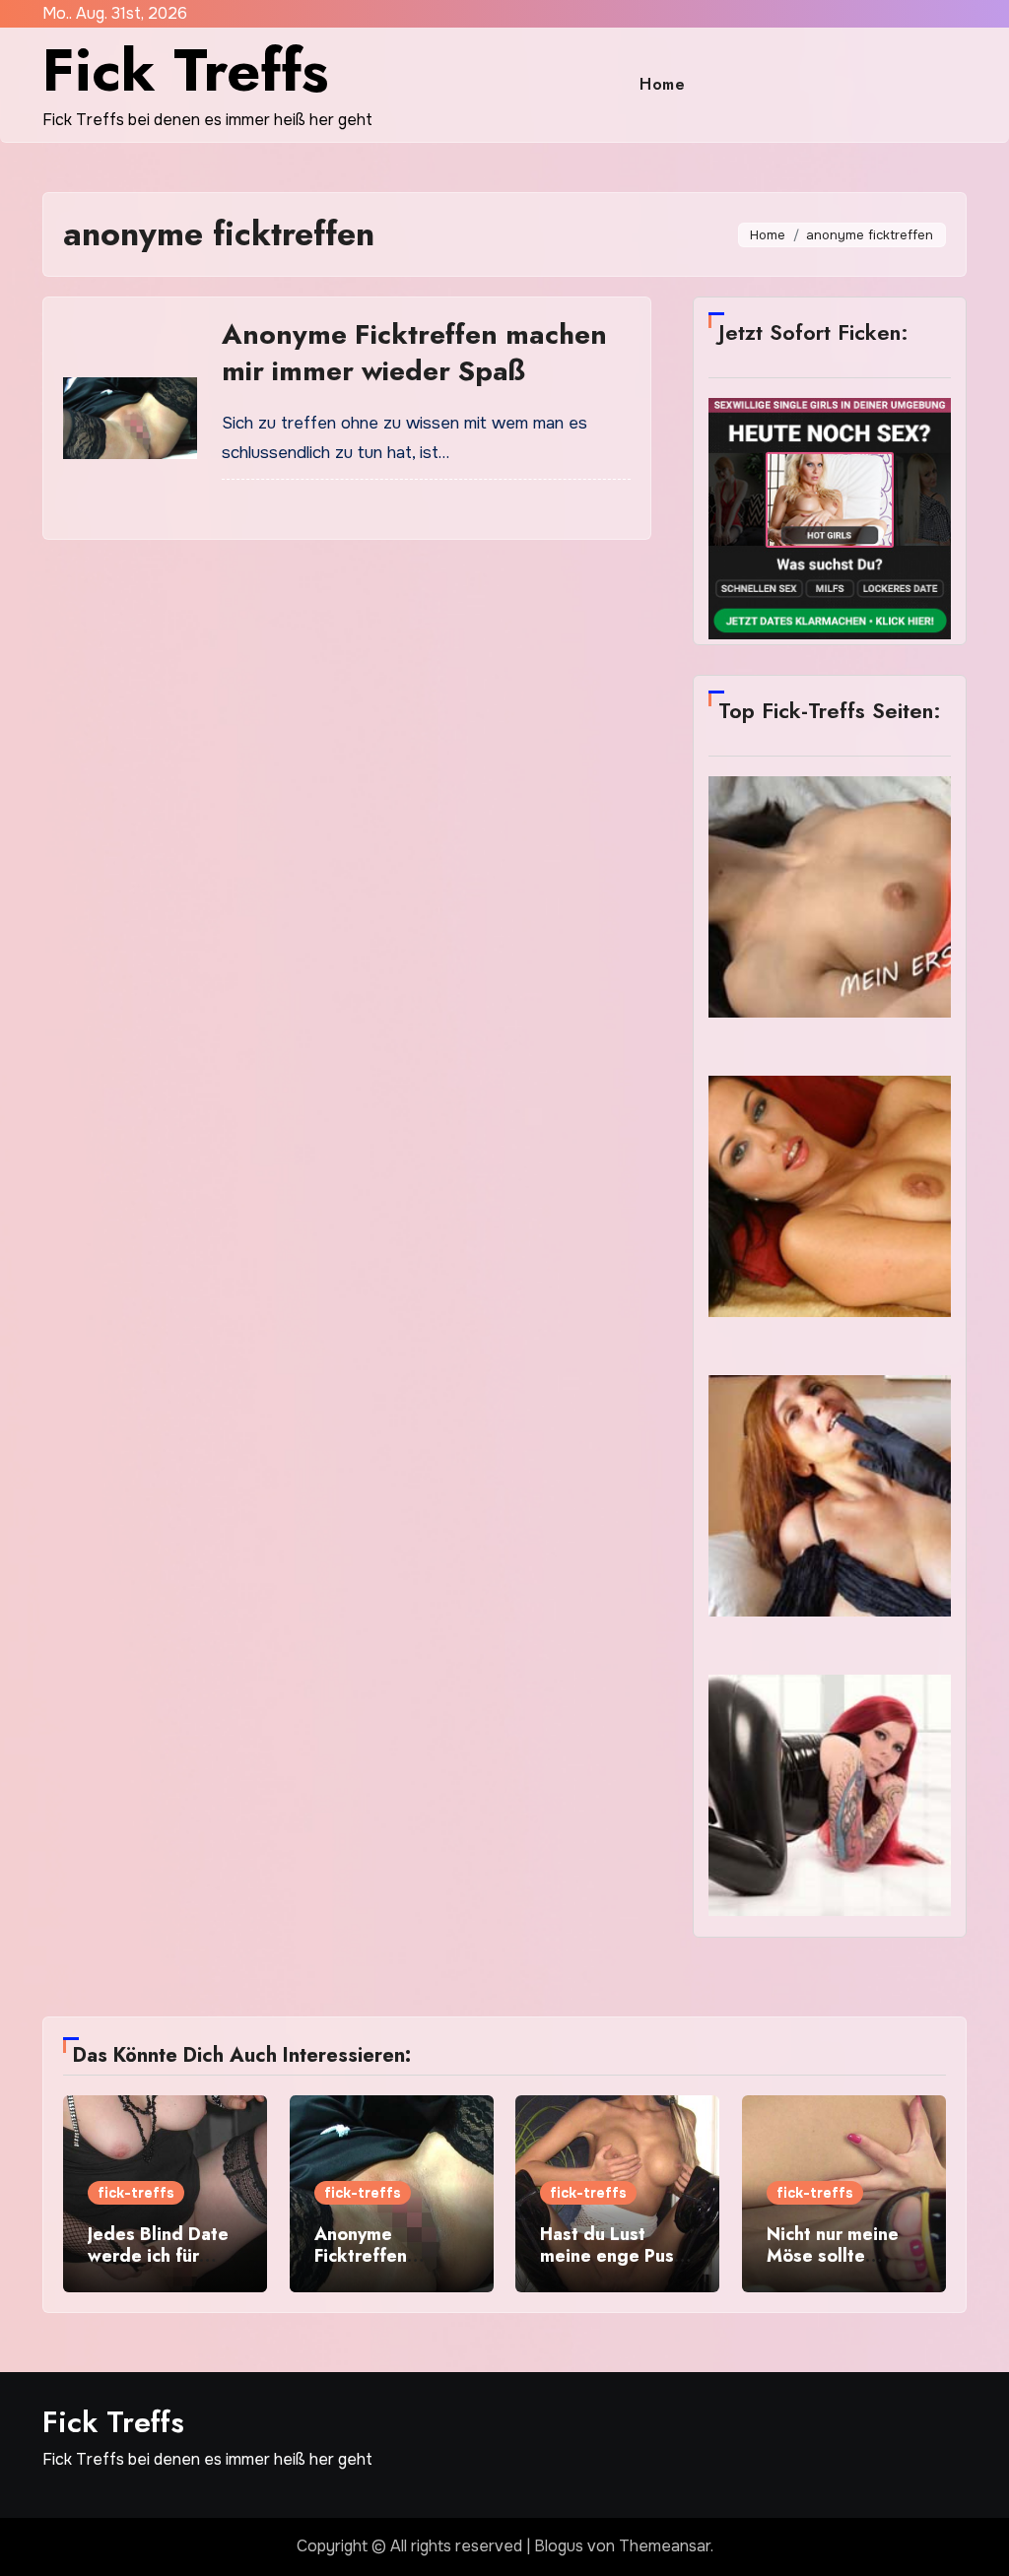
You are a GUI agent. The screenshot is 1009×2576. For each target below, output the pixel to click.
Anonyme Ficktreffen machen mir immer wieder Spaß (414, 352)
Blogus (559, 2546)
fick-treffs (136, 2193)
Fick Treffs (185, 70)
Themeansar (665, 2546)
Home (662, 84)
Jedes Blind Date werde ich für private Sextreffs (159, 2255)
